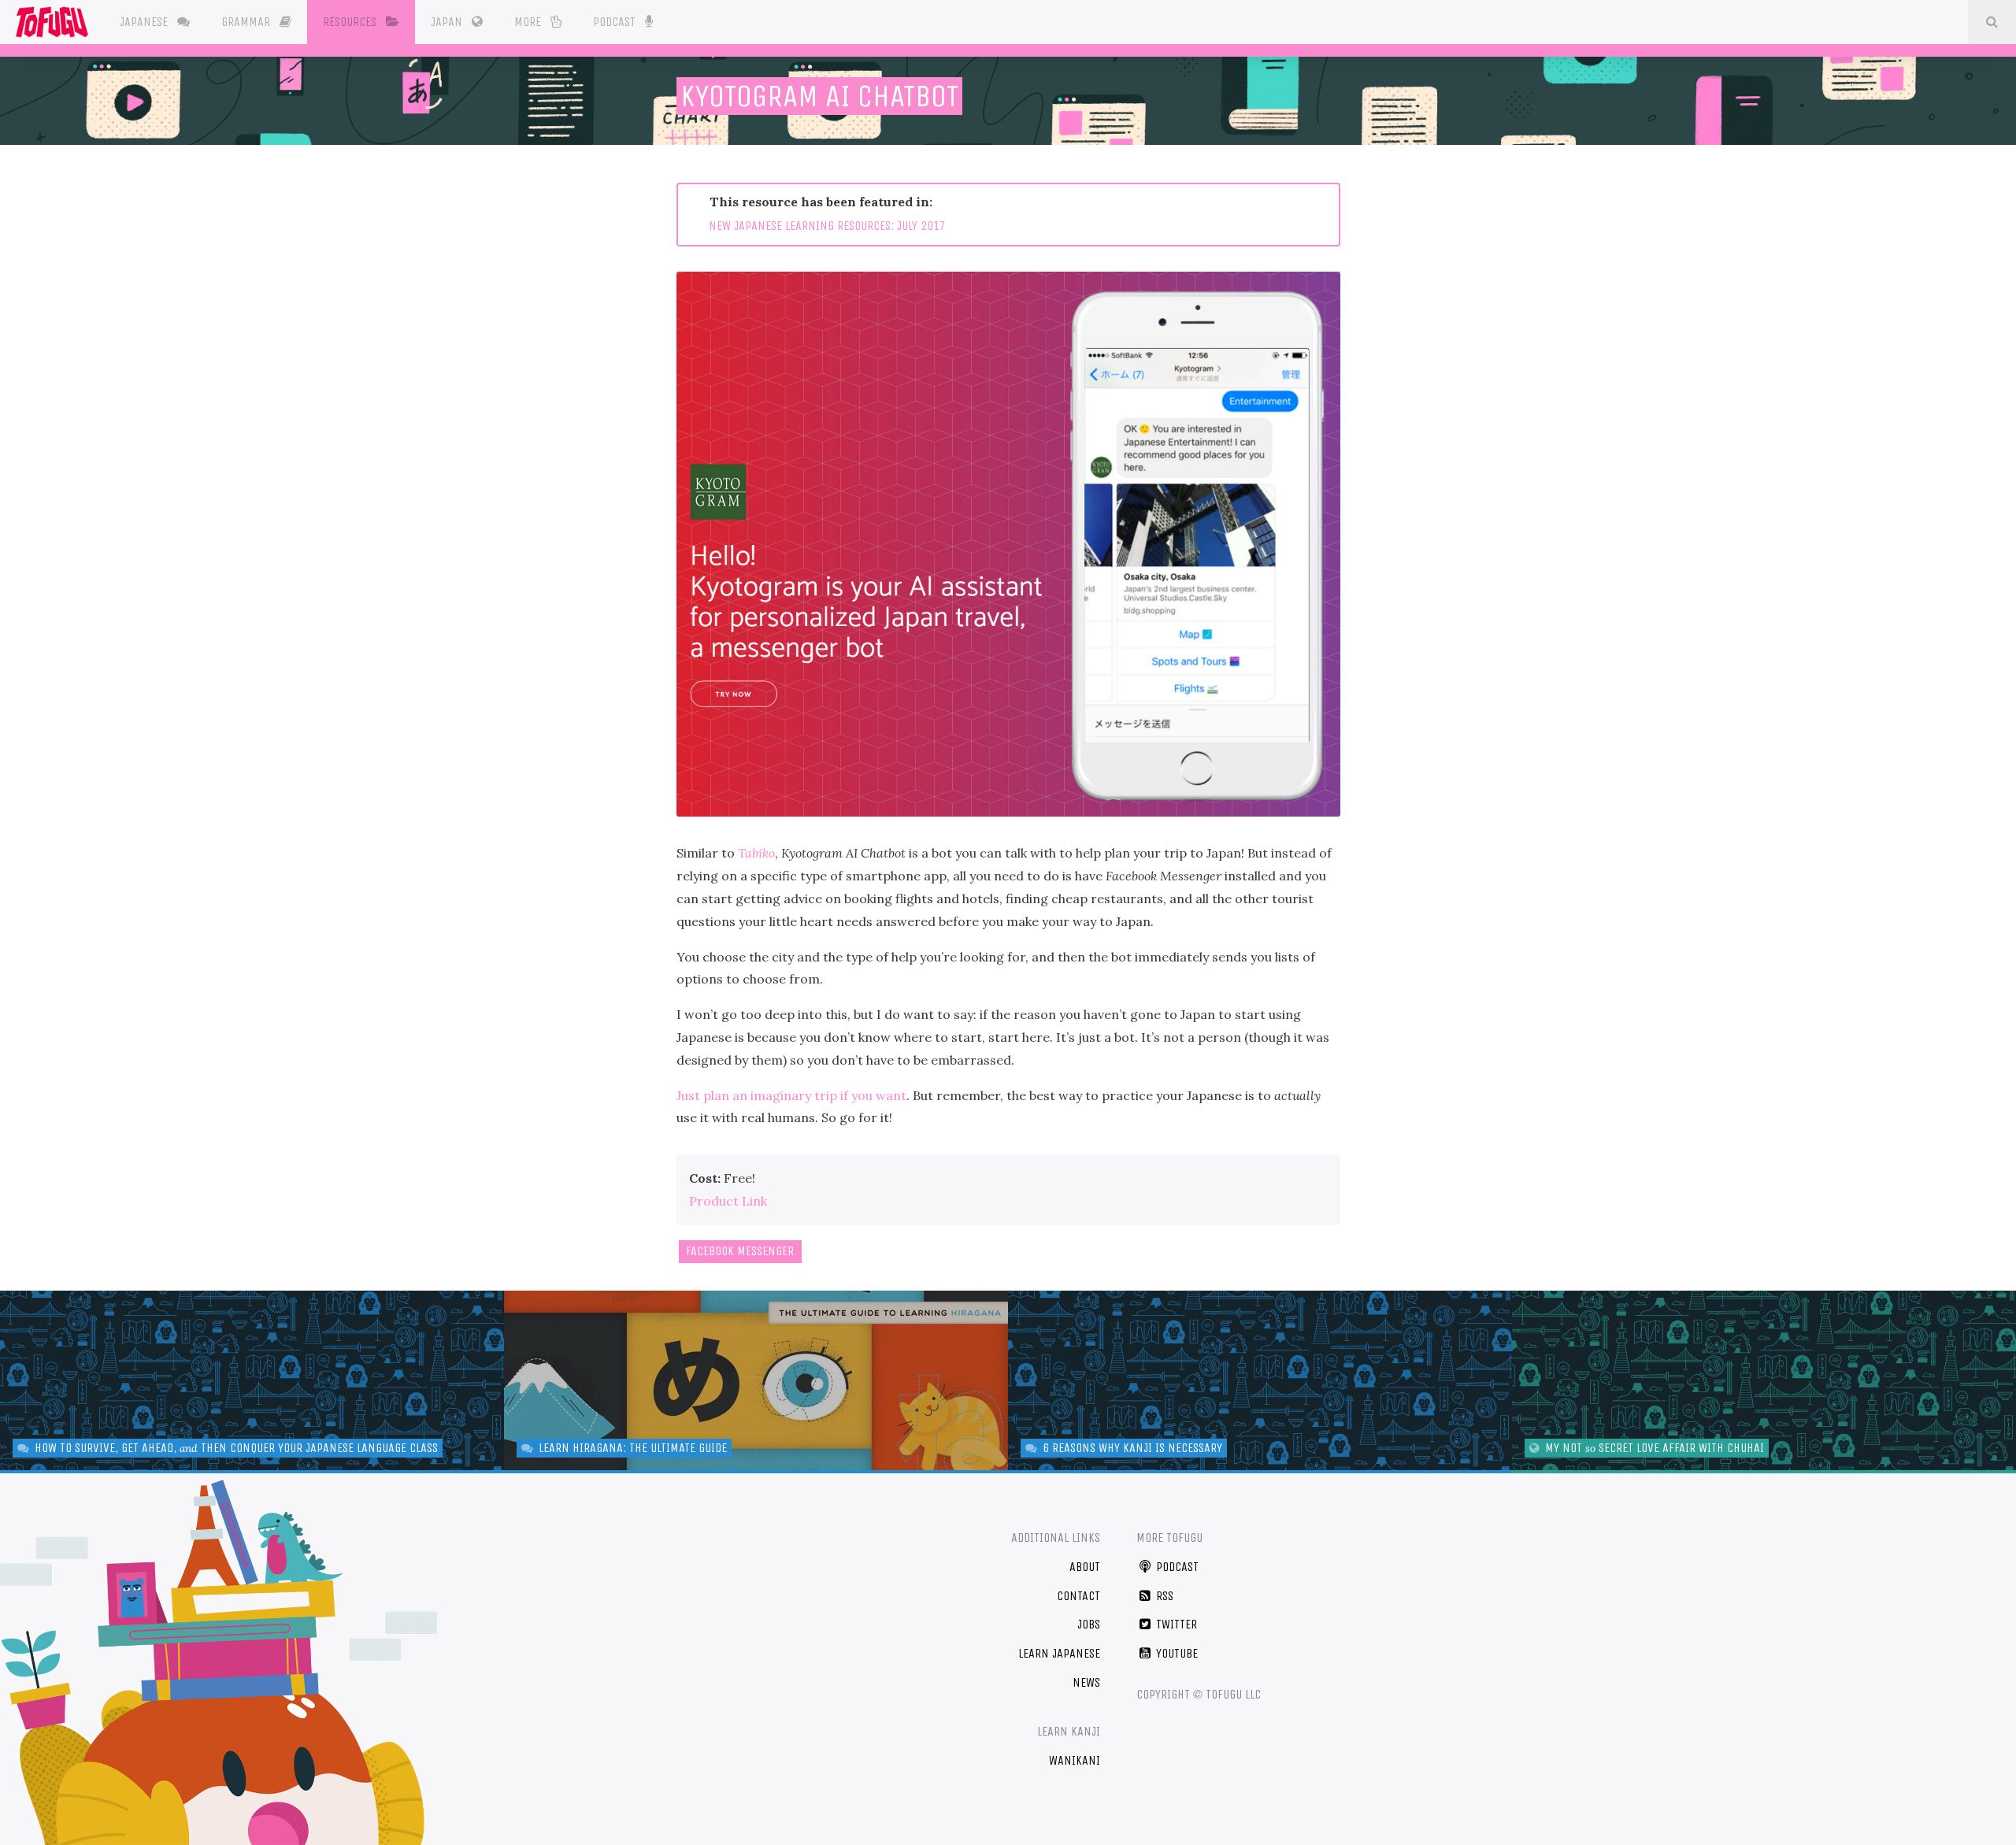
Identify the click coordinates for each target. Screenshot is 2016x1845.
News (1086, 1682)
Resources (351, 22)
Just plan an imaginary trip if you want (791, 1095)
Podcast (616, 22)
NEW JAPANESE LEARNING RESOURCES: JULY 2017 (827, 226)
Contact (1078, 1596)
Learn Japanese (1059, 1653)
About (1085, 1567)
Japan (448, 22)
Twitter (1175, 1624)
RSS (1163, 1596)
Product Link (728, 1201)
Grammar (247, 22)
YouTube (1175, 1653)
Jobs (1089, 1624)
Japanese (145, 22)
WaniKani (1075, 1760)
